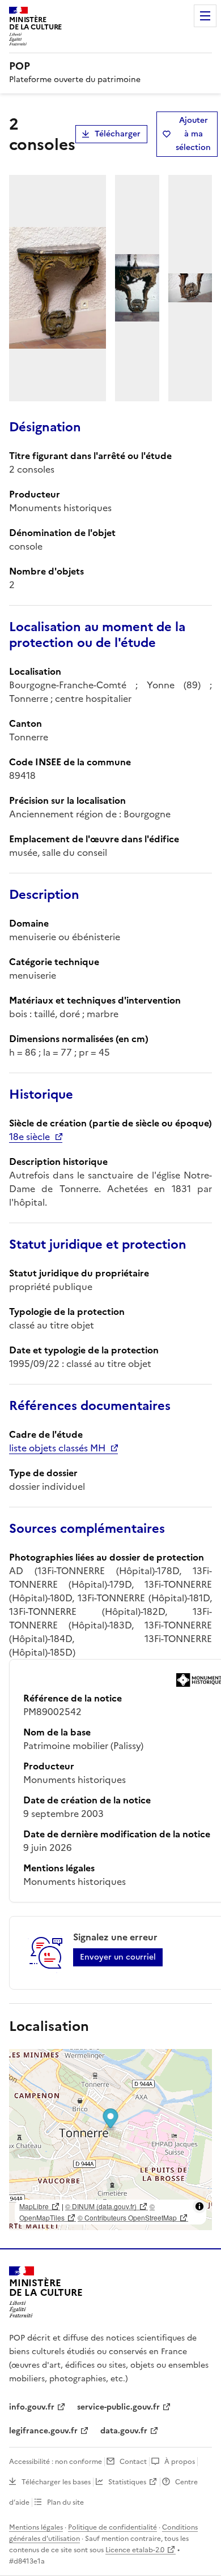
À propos (180, 2462)
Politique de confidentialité (112, 2527)
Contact (133, 2462)
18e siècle (29, 1137)
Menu (205, 16)
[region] (110, 2140)
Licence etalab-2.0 (135, 2550)
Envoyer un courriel (118, 1957)
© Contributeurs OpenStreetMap (127, 2217)
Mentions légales (36, 2527)
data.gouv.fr (124, 2431)
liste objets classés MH (57, 1448)
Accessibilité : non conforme (56, 2462)
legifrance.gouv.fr (43, 2431)
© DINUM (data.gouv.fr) (101, 2206)
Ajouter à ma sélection (193, 134)
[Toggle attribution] (199, 2206)
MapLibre (34, 2206)
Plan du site (65, 2502)
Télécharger (118, 134)
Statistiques (127, 2482)
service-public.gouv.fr (118, 2407)
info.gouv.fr (32, 2407)
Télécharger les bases (56, 2482)
